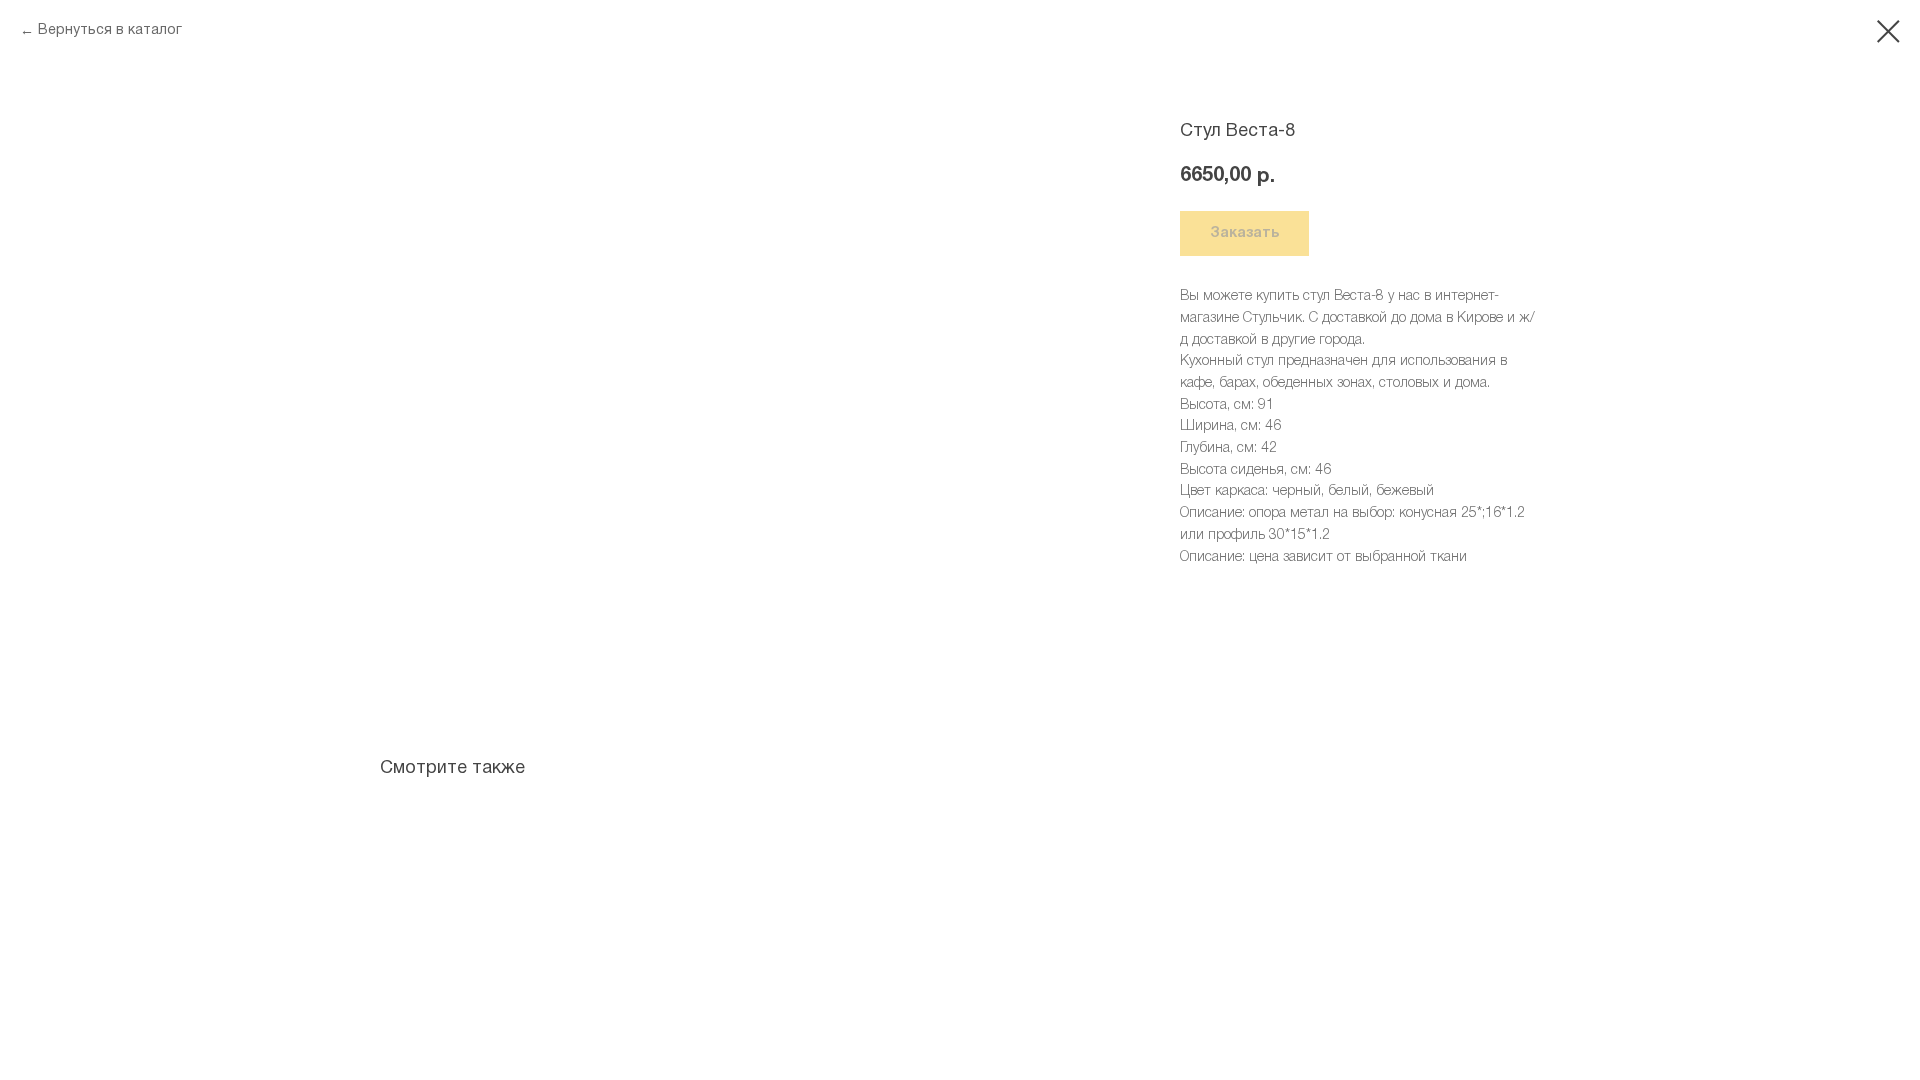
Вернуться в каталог (110, 30)
